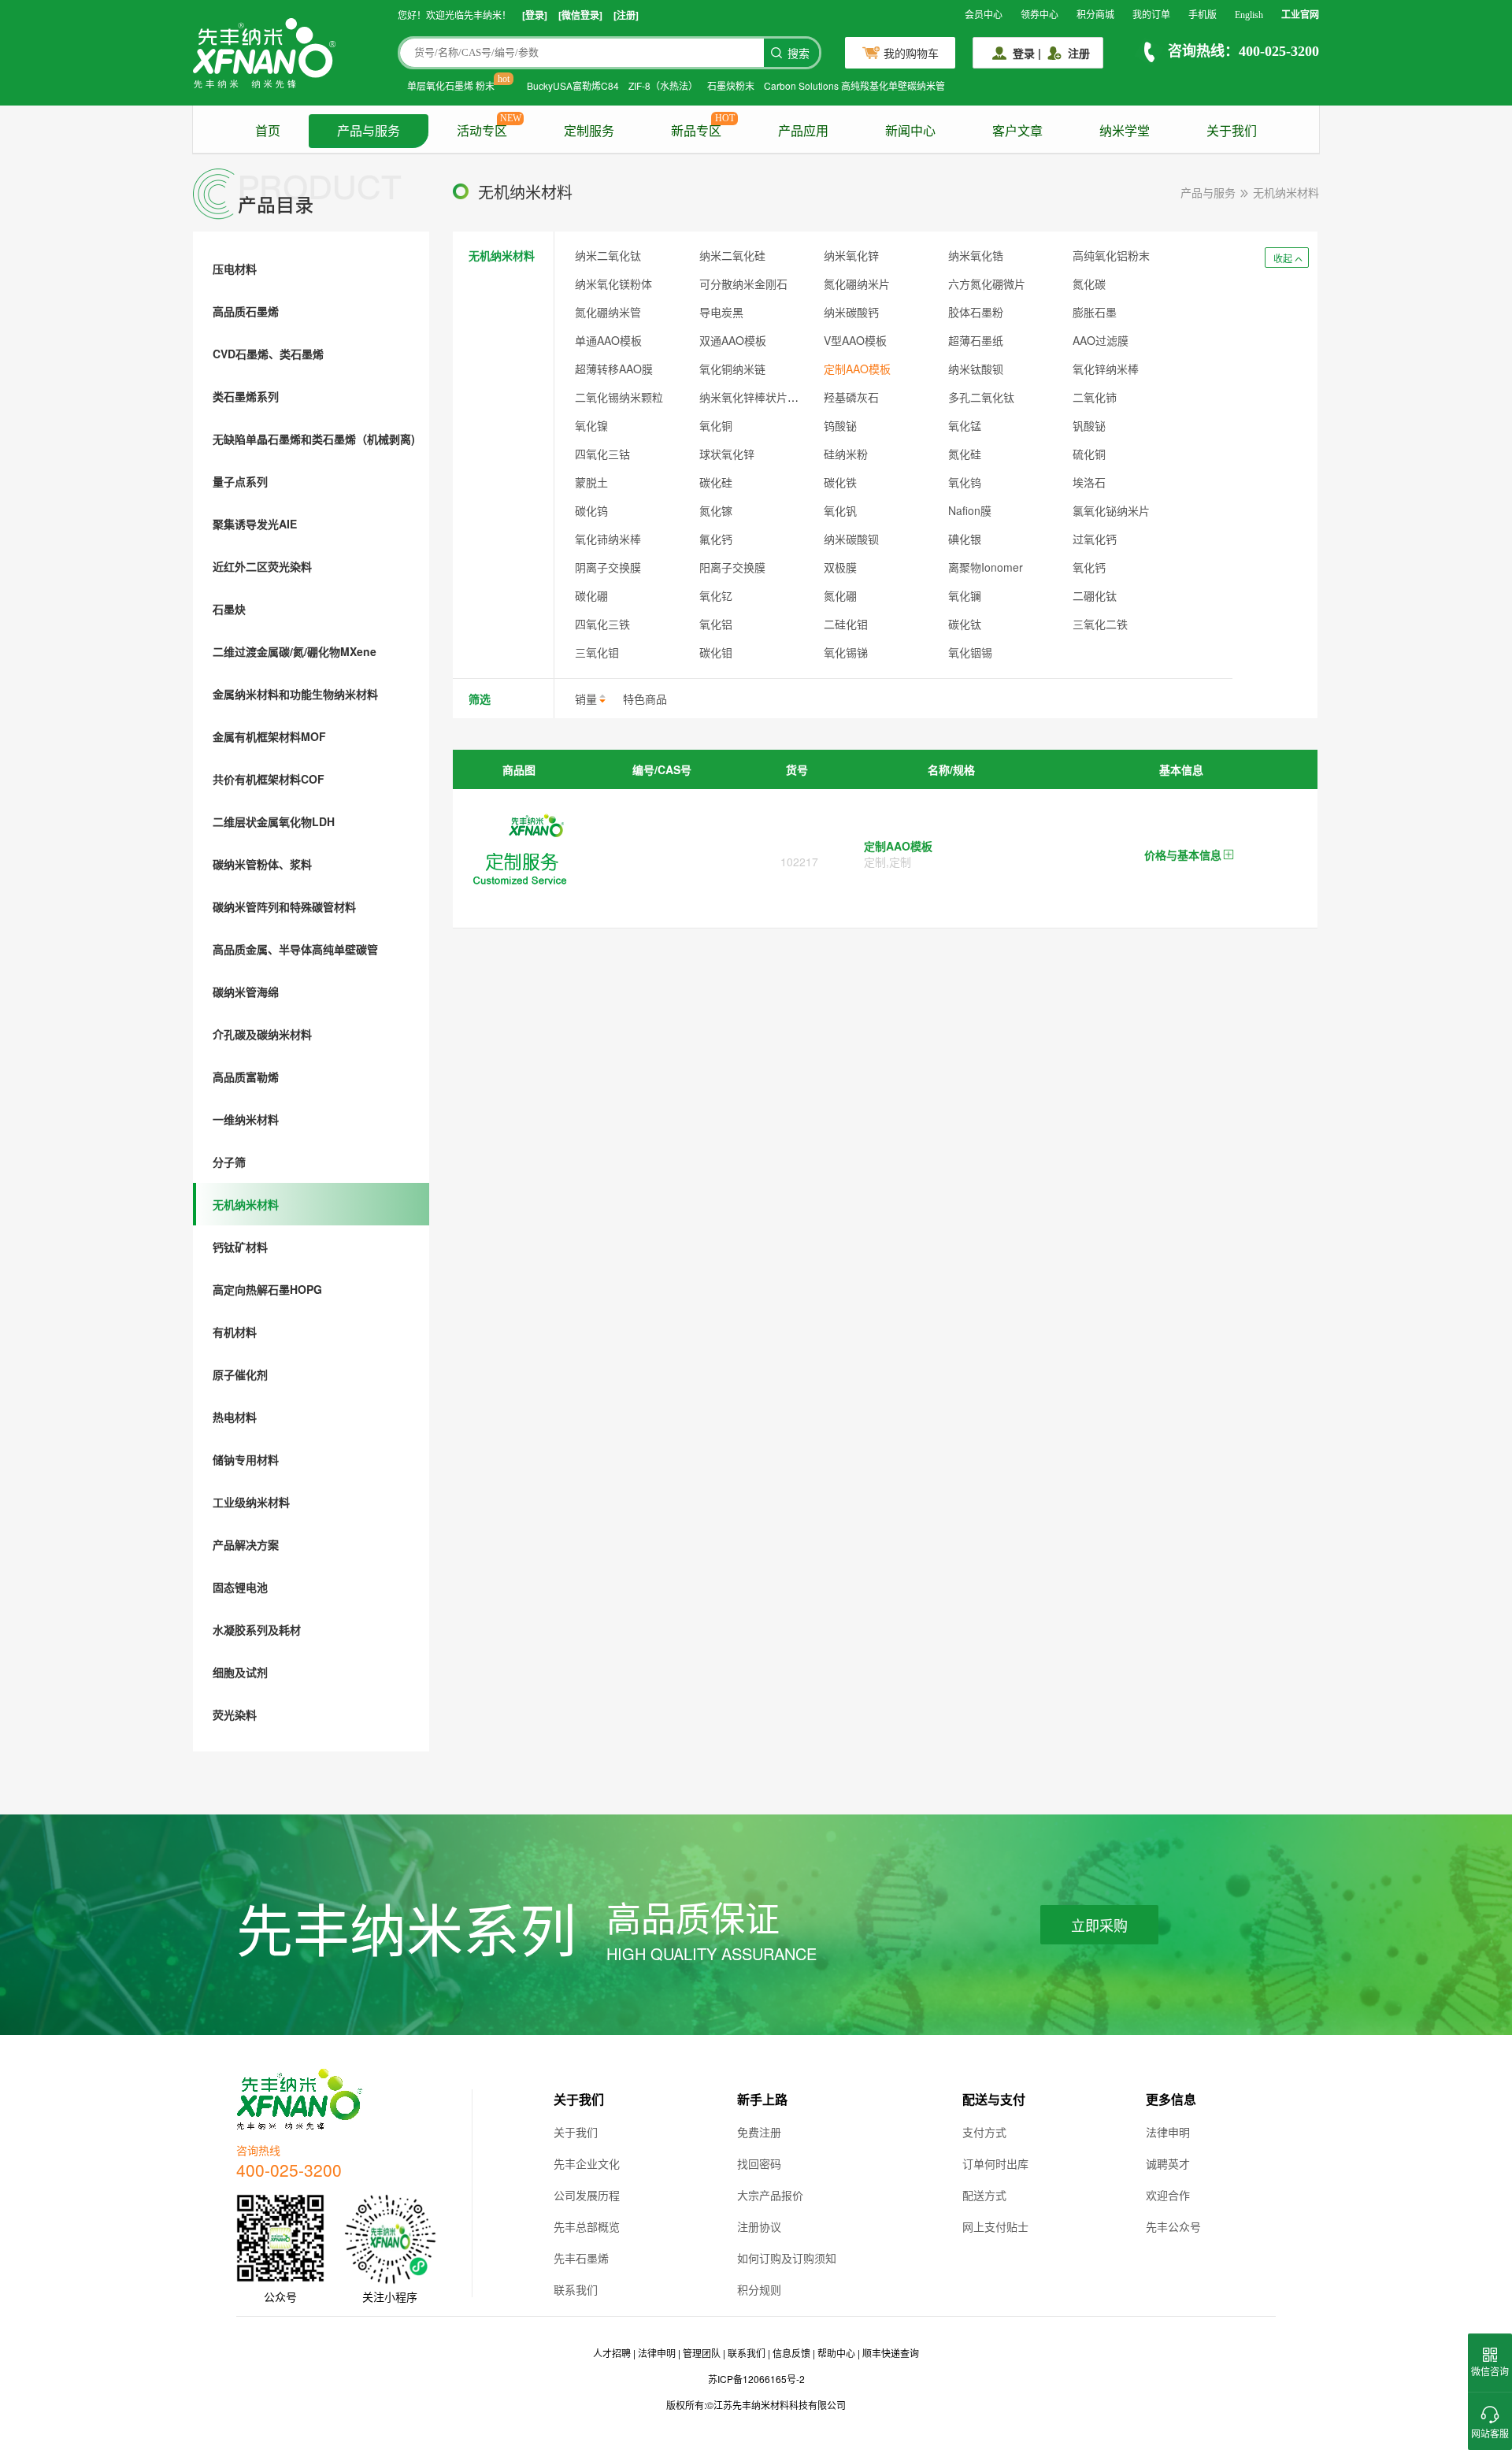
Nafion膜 (970, 510)
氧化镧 (965, 595)
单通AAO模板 (608, 340)
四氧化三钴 (602, 454)
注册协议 (759, 2226)
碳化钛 (965, 624)
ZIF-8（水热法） (663, 85)
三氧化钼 (597, 652)
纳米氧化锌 (851, 255)
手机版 (1203, 15)
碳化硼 (591, 595)
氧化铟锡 (970, 652)
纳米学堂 (1125, 131)
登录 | (1027, 53)
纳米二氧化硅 (732, 255)
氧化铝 (716, 624)
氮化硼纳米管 (608, 312)
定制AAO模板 (857, 369)
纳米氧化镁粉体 (613, 284)
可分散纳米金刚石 (743, 284)
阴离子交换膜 (608, 567)
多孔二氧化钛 (981, 397)
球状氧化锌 (727, 454)
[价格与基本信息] (1228, 855)
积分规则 (759, 2289)
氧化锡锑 (846, 652)
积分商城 (1095, 15)
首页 (268, 131)
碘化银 (965, 539)
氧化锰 (965, 425)
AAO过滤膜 (1101, 340)
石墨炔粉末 (731, 85)
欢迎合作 (1168, 2195)
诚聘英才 (1168, 2163)
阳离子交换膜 (732, 567)
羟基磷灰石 (851, 397)
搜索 (799, 54)
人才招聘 (612, 2353)
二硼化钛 (1095, 595)
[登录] (535, 15)
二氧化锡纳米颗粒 (619, 397)
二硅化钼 (846, 624)
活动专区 (482, 131)
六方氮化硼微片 (987, 284)
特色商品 (645, 699)
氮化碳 (1089, 284)
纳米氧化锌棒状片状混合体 (765, 397)
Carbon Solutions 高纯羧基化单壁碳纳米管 (854, 85)
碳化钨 (591, 510)
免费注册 (759, 2132)
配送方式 (984, 2195)
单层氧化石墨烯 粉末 (451, 85)
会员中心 (984, 15)
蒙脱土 (591, 482)
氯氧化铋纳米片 (1111, 510)
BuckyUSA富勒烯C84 (573, 85)
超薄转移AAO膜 (614, 369)
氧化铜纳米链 (732, 369)
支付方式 (984, 2132)
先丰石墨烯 (581, 2258)
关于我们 (1232, 131)
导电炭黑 (721, 312)
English (1249, 15)
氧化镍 (591, 425)
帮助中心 (836, 2353)
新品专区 (696, 131)
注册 (1079, 53)
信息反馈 (791, 2353)
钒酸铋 (1089, 425)
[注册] (626, 15)
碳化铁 (840, 482)
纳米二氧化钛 (608, 255)
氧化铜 (716, 425)
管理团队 (702, 2353)
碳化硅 (716, 482)
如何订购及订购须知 (787, 2258)
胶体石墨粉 (976, 312)
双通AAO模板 (733, 340)
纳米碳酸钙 (851, 312)
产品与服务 (369, 131)
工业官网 (1300, 15)
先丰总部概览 (587, 2226)
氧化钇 (716, 595)
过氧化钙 (1095, 539)
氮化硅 (965, 454)
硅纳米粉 (846, 454)
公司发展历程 (587, 2195)
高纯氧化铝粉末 (1111, 255)
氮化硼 (840, 595)
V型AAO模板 (855, 340)
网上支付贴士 (995, 2226)
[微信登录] (580, 15)
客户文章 (1017, 131)
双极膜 (840, 567)
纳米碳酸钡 (851, 539)
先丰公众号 (1173, 2226)
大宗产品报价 (770, 2195)
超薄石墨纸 (976, 340)
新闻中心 (910, 131)
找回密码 (759, 2163)
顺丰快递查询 (891, 2353)
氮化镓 (716, 510)
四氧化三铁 (602, 624)
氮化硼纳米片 (857, 284)
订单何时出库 (995, 2163)
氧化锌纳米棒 (1106, 369)
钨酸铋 (840, 425)
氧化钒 (840, 510)
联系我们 (576, 2289)
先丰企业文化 (587, 2163)
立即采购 (1099, 1926)
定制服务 (589, 131)
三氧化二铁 (1100, 624)
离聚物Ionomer (986, 567)
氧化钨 (965, 482)
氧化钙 (1089, 567)
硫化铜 (1089, 454)
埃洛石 (1089, 482)
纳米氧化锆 (976, 255)
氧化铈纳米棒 (608, 539)
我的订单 (1151, 15)
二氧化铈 (1095, 397)
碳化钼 (716, 652)
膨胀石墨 (1095, 312)
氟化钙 (716, 539)
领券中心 (1039, 15)
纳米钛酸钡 (976, 369)
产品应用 (803, 131)
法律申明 (1168, 2132)
